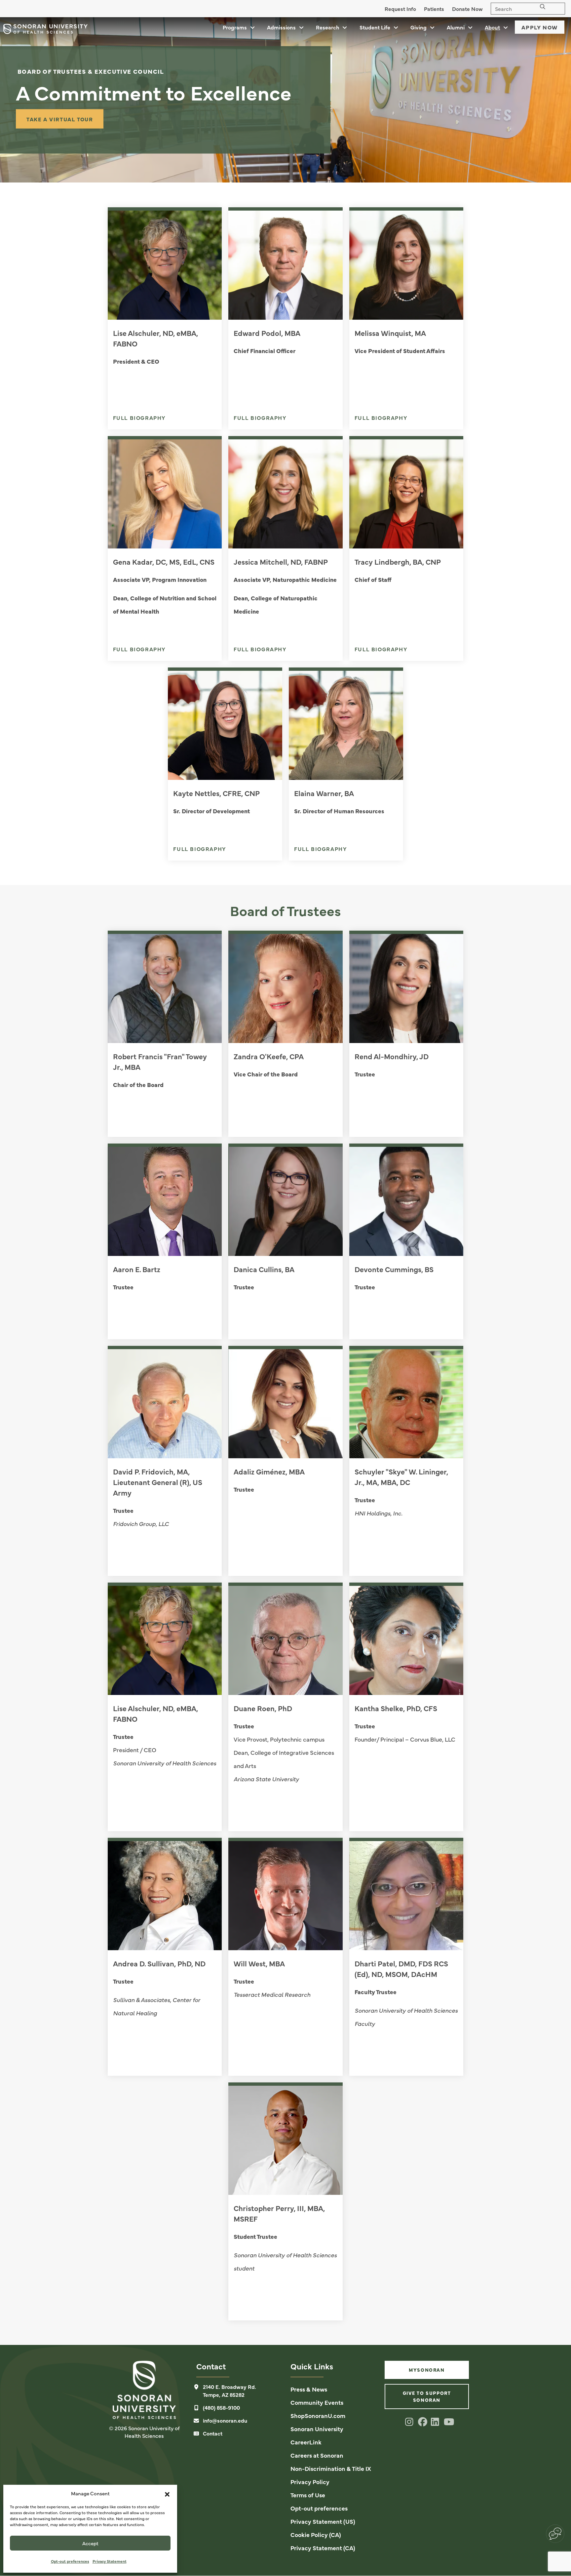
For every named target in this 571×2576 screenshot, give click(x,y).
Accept (90, 2543)
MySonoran (427, 2370)
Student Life (375, 27)
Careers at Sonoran (317, 2455)
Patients (434, 9)
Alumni (456, 27)
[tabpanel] (285, 100)
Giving (419, 27)
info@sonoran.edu (225, 2420)
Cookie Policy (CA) (316, 2535)
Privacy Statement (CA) (323, 2548)
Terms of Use (308, 2495)
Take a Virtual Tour (60, 119)
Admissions (281, 27)
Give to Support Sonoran (427, 2396)
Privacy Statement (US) (323, 2521)
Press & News (309, 2389)
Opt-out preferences (70, 2561)
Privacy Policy (310, 2482)
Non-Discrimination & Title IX (331, 2468)
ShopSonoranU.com (318, 2415)
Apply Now (540, 27)
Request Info (400, 9)
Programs (235, 27)
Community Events (317, 2402)
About (492, 27)
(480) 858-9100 (221, 2407)
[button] (167, 2493)
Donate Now (467, 9)
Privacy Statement (110, 2561)
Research (327, 27)
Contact (213, 2433)
